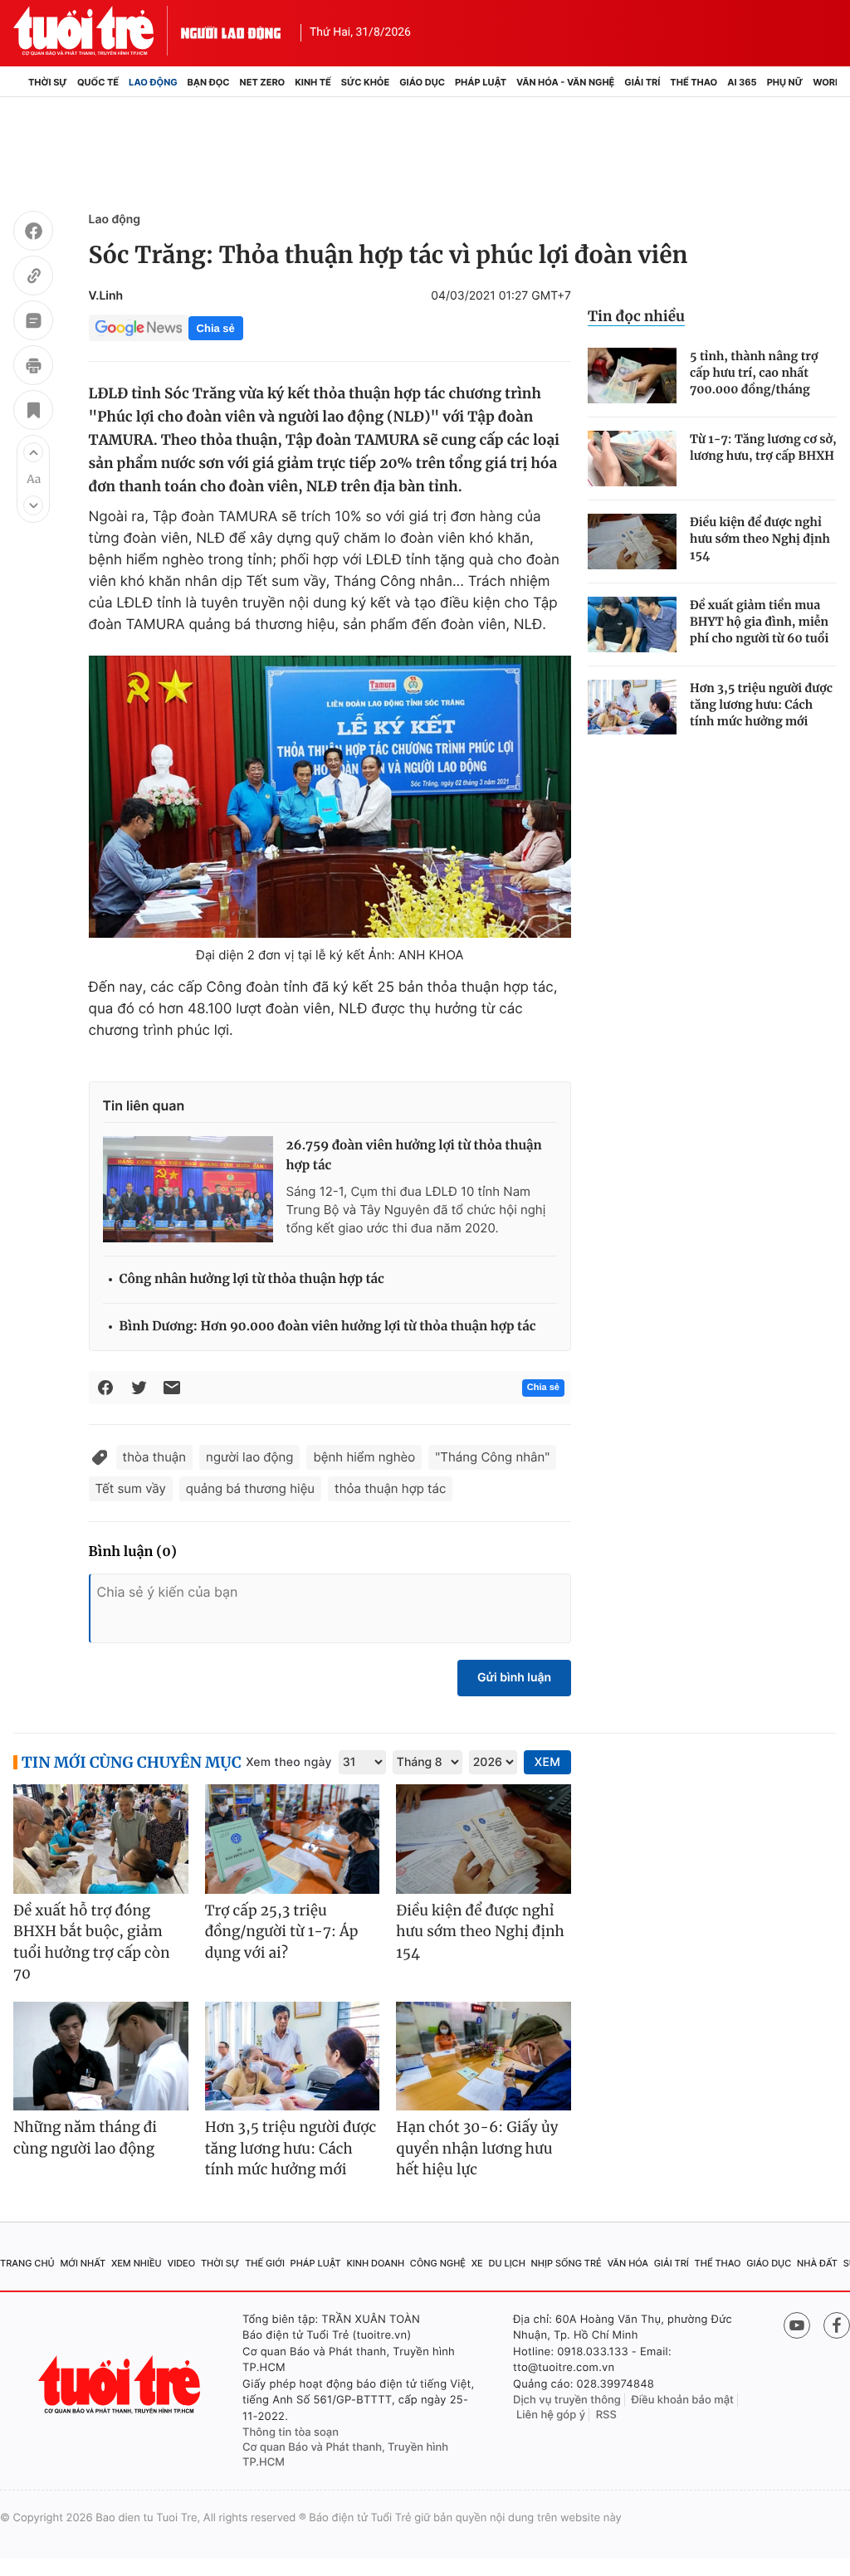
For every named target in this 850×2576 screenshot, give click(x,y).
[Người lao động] (231, 31)
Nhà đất (817, 2263)
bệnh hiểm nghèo (364, 1457)
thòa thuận (155, 1457)
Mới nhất (83, 2263)
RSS (606, 2415)
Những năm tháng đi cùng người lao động (85, 2138)
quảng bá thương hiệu (250, 1488)
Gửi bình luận (514, 1678)
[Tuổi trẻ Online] (121, 2385)
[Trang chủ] (18, 82)
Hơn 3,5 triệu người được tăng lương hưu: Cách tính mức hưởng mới (761, 705)
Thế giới (265, 2263)
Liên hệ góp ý (551, 2415)
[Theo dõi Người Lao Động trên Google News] (139, 328)
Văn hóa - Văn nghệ (565, 82)
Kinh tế (313, 82)
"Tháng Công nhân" (492, 1457)
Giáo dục (422, 82)
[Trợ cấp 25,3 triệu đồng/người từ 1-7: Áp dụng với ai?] (293, 1839)
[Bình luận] (33, 323)
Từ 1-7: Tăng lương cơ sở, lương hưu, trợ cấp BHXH (763, 447)
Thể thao (694, 82)
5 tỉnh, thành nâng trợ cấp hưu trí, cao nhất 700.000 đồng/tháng (754, 373)
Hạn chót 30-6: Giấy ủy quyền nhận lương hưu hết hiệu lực (477, 2148)
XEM (547, 1762)
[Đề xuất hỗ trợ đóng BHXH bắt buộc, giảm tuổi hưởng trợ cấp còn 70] (101, 1839)
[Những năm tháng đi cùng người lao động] (101, 2056)
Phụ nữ (785, 82)
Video (181, 2263)
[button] (33, 452)
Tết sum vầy (131, 1488)
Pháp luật (481, 82)
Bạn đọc (209, 82)
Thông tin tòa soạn (291, 2432)
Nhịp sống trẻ (567, 2263)
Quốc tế (98, 82)
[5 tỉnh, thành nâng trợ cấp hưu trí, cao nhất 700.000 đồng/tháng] (632, 376)
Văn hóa (628, 2263)
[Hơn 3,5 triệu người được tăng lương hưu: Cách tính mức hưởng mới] (632, 707)
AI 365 (742, 82)
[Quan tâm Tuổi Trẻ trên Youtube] (797, 2325)
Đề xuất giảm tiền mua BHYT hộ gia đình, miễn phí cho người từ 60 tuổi (759, 622)
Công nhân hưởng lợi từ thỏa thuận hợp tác (252, 1279)
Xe (477, 2263)
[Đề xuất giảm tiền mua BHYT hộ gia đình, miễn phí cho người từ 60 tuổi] (632, 624)
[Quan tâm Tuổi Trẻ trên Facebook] (837, 2325)
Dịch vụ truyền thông (567, 2400)
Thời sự (48, 82)
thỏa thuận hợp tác (390, 1488)
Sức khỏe (365, 82)
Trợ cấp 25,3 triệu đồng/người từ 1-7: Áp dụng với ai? (282, 1932)
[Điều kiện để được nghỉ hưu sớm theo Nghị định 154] (632, 542)
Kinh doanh (375, 2263)
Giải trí (642, 82)
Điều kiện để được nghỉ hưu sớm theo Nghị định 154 (760, 539)
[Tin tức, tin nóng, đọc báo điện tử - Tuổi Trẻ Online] (97, 31)
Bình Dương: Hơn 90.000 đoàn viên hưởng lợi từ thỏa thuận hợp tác (328, 1327)
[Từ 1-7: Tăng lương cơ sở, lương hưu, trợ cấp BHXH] (632, 459)
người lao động (249, 1457)
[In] (33, 368)
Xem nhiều (137, 2263)
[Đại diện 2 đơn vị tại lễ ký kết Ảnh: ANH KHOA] (330, 797)
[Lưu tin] (33, 412)
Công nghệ (438, 2263)
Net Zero (263, 82)
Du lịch (506, 2263)
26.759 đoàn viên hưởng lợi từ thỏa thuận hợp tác (414, 1156)
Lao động (153, 82)
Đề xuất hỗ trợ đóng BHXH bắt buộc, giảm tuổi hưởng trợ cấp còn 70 (91, 1942)
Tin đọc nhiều (636, 316)
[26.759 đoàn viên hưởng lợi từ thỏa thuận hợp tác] (188, 1189)
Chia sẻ (216, 328)
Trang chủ (27, 2263)
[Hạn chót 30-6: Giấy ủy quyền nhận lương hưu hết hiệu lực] (484, 2056)
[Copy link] (33, 278)
